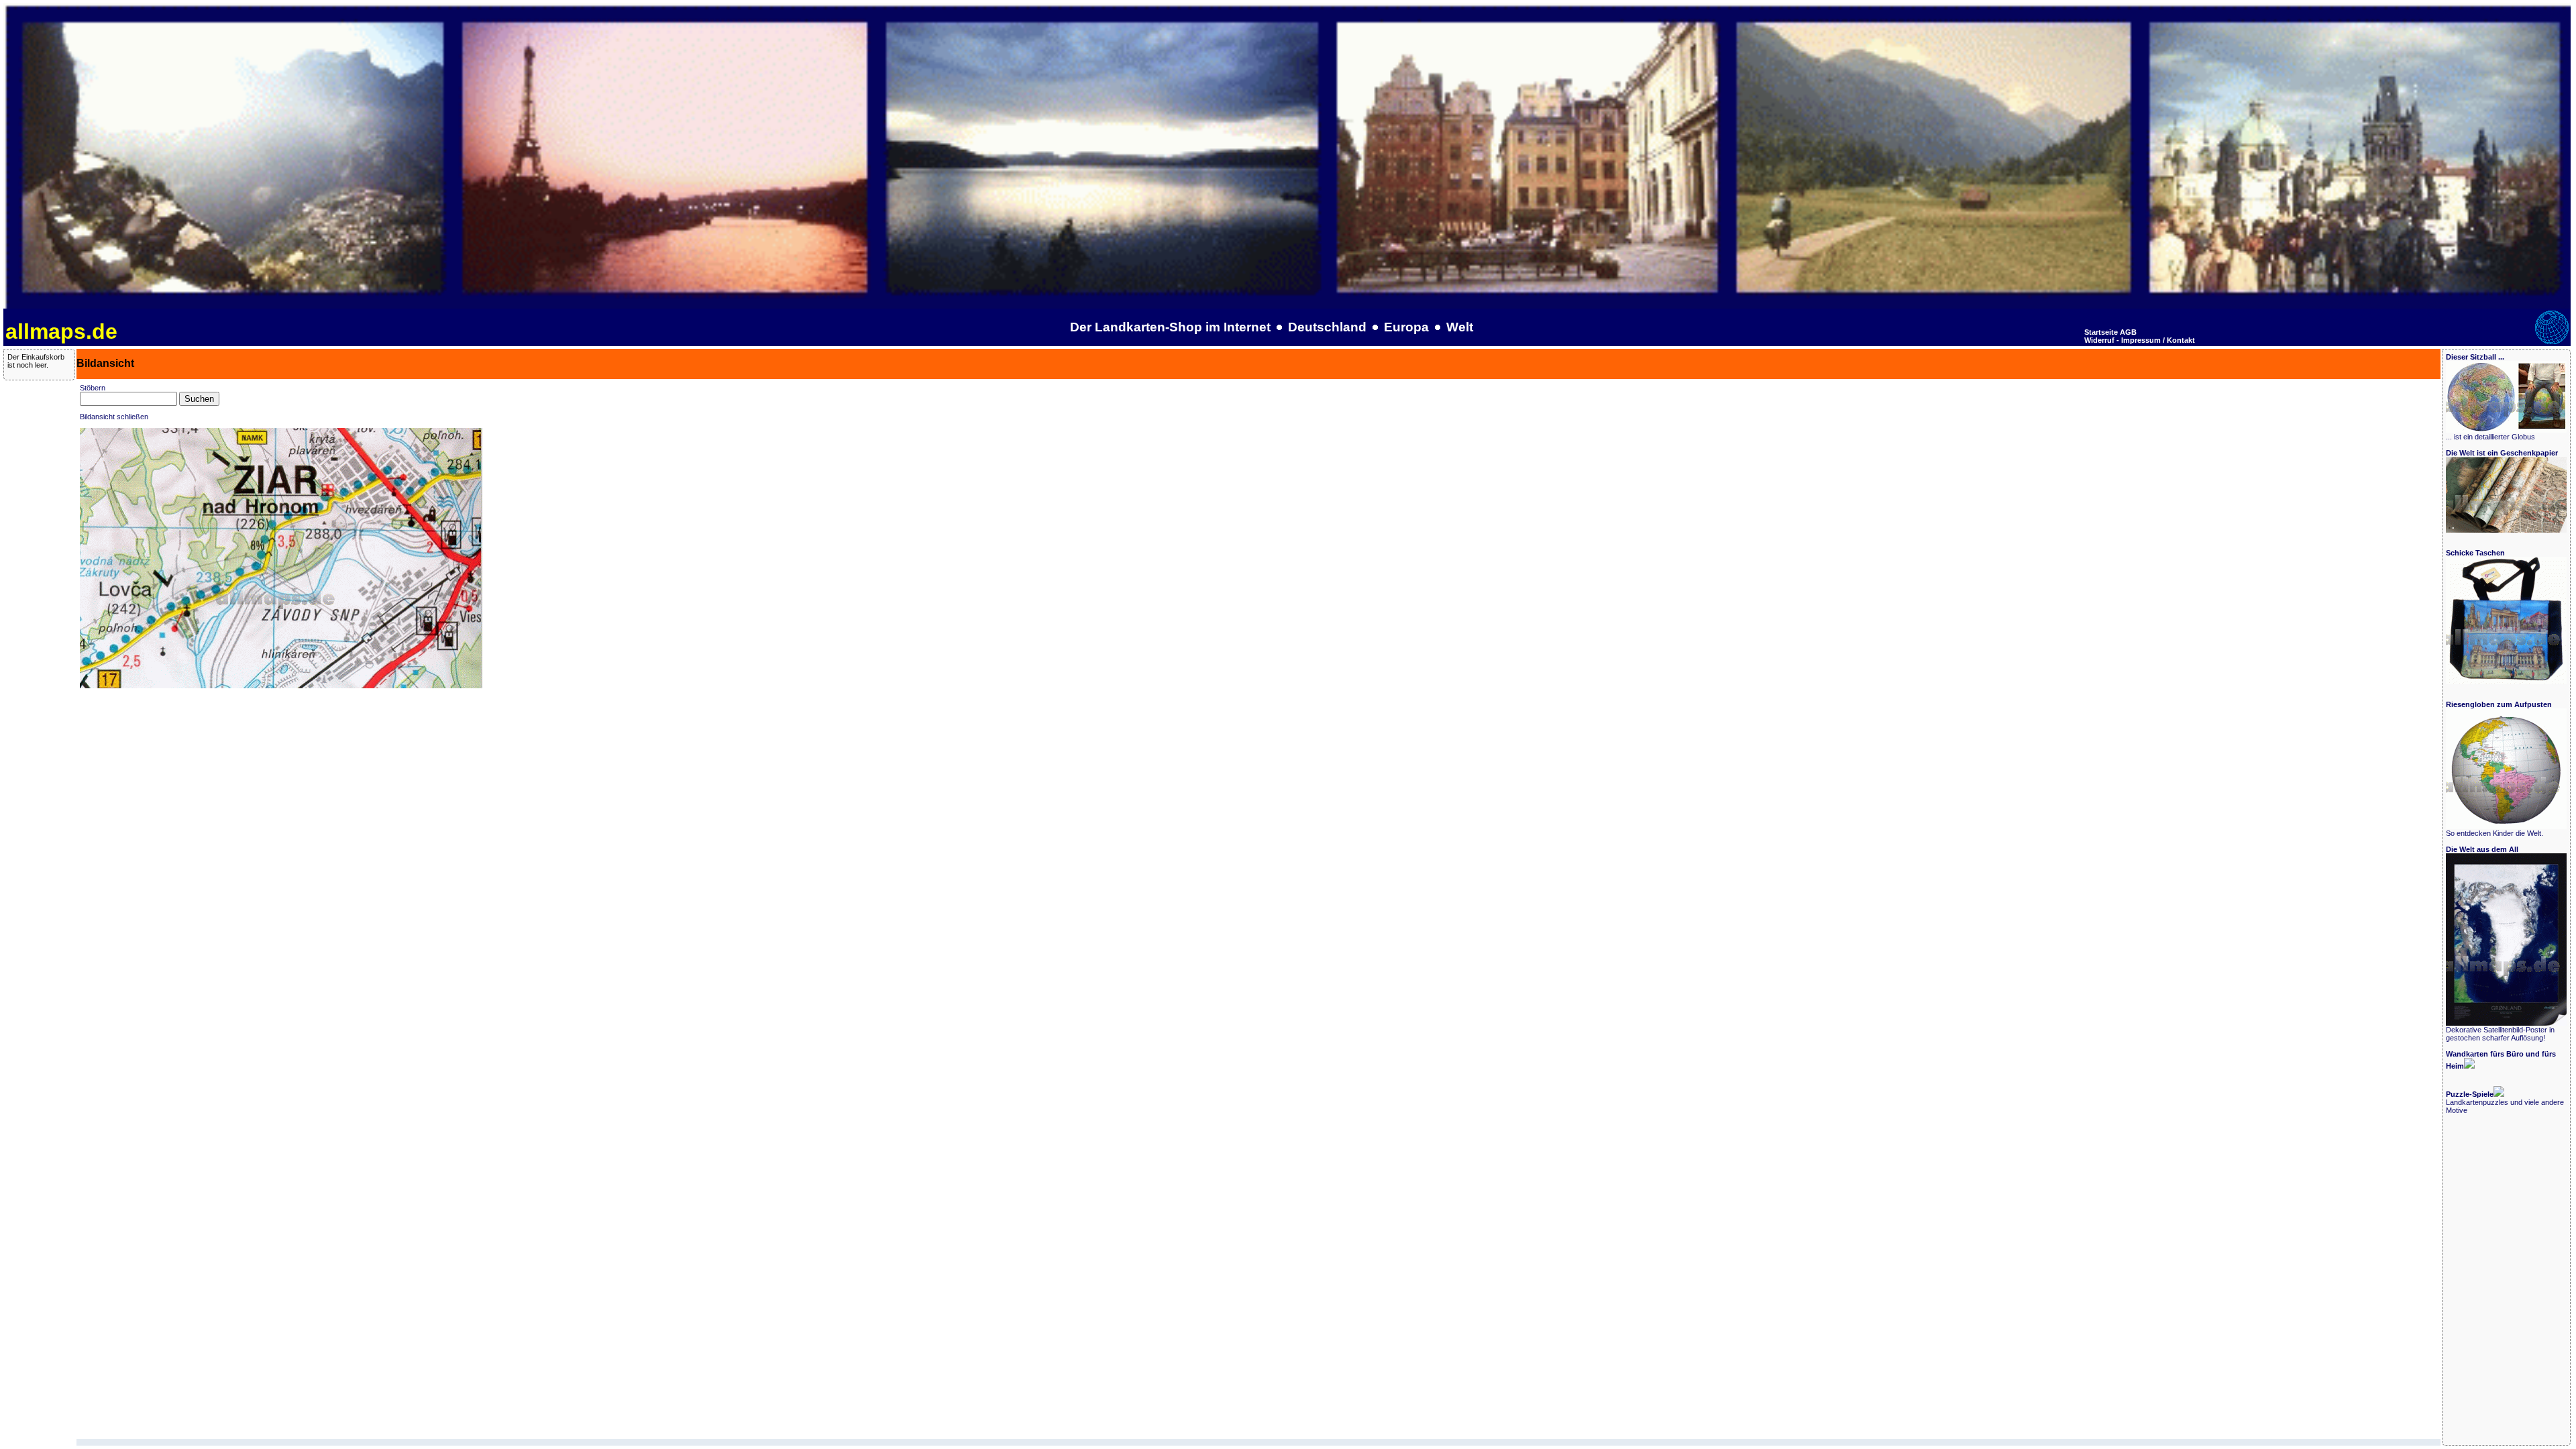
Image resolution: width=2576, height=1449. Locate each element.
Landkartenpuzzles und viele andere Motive (2505, 1102)
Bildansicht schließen (114, 417)
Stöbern (93, 388)
